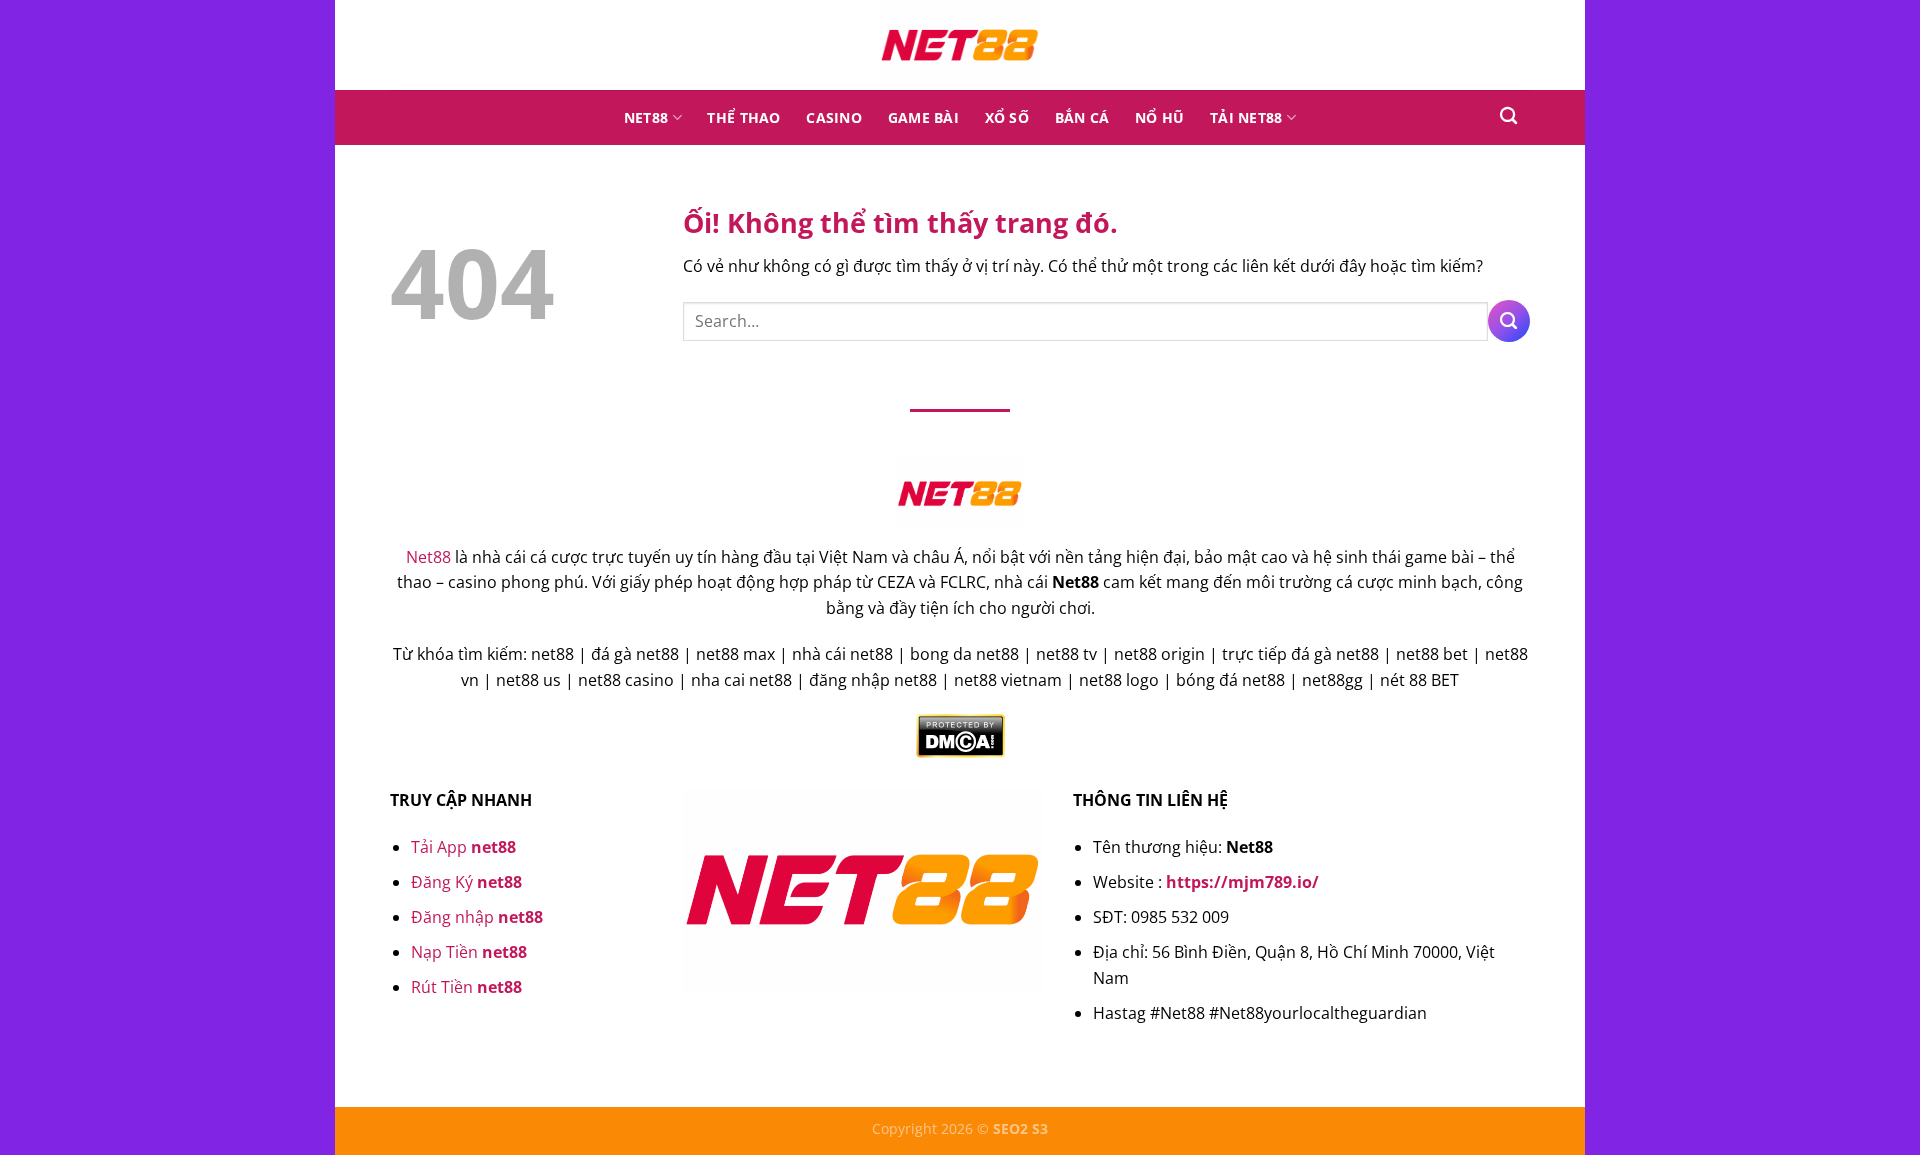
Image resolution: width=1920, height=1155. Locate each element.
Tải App (463, 847)
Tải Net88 (1246, 117)
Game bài (923, 117)
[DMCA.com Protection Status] (960, 735)
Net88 (646, 117)
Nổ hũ (1159, 117)
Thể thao (743, 117)
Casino (834, 117)
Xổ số (1007, 117)
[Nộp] (1509, 321)
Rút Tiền (466, 987)
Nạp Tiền (469, 952)
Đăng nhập (477, 917)
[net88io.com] (960, 45)
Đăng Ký (466, 882)
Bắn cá (1082, 117)
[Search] (1508, 116)
